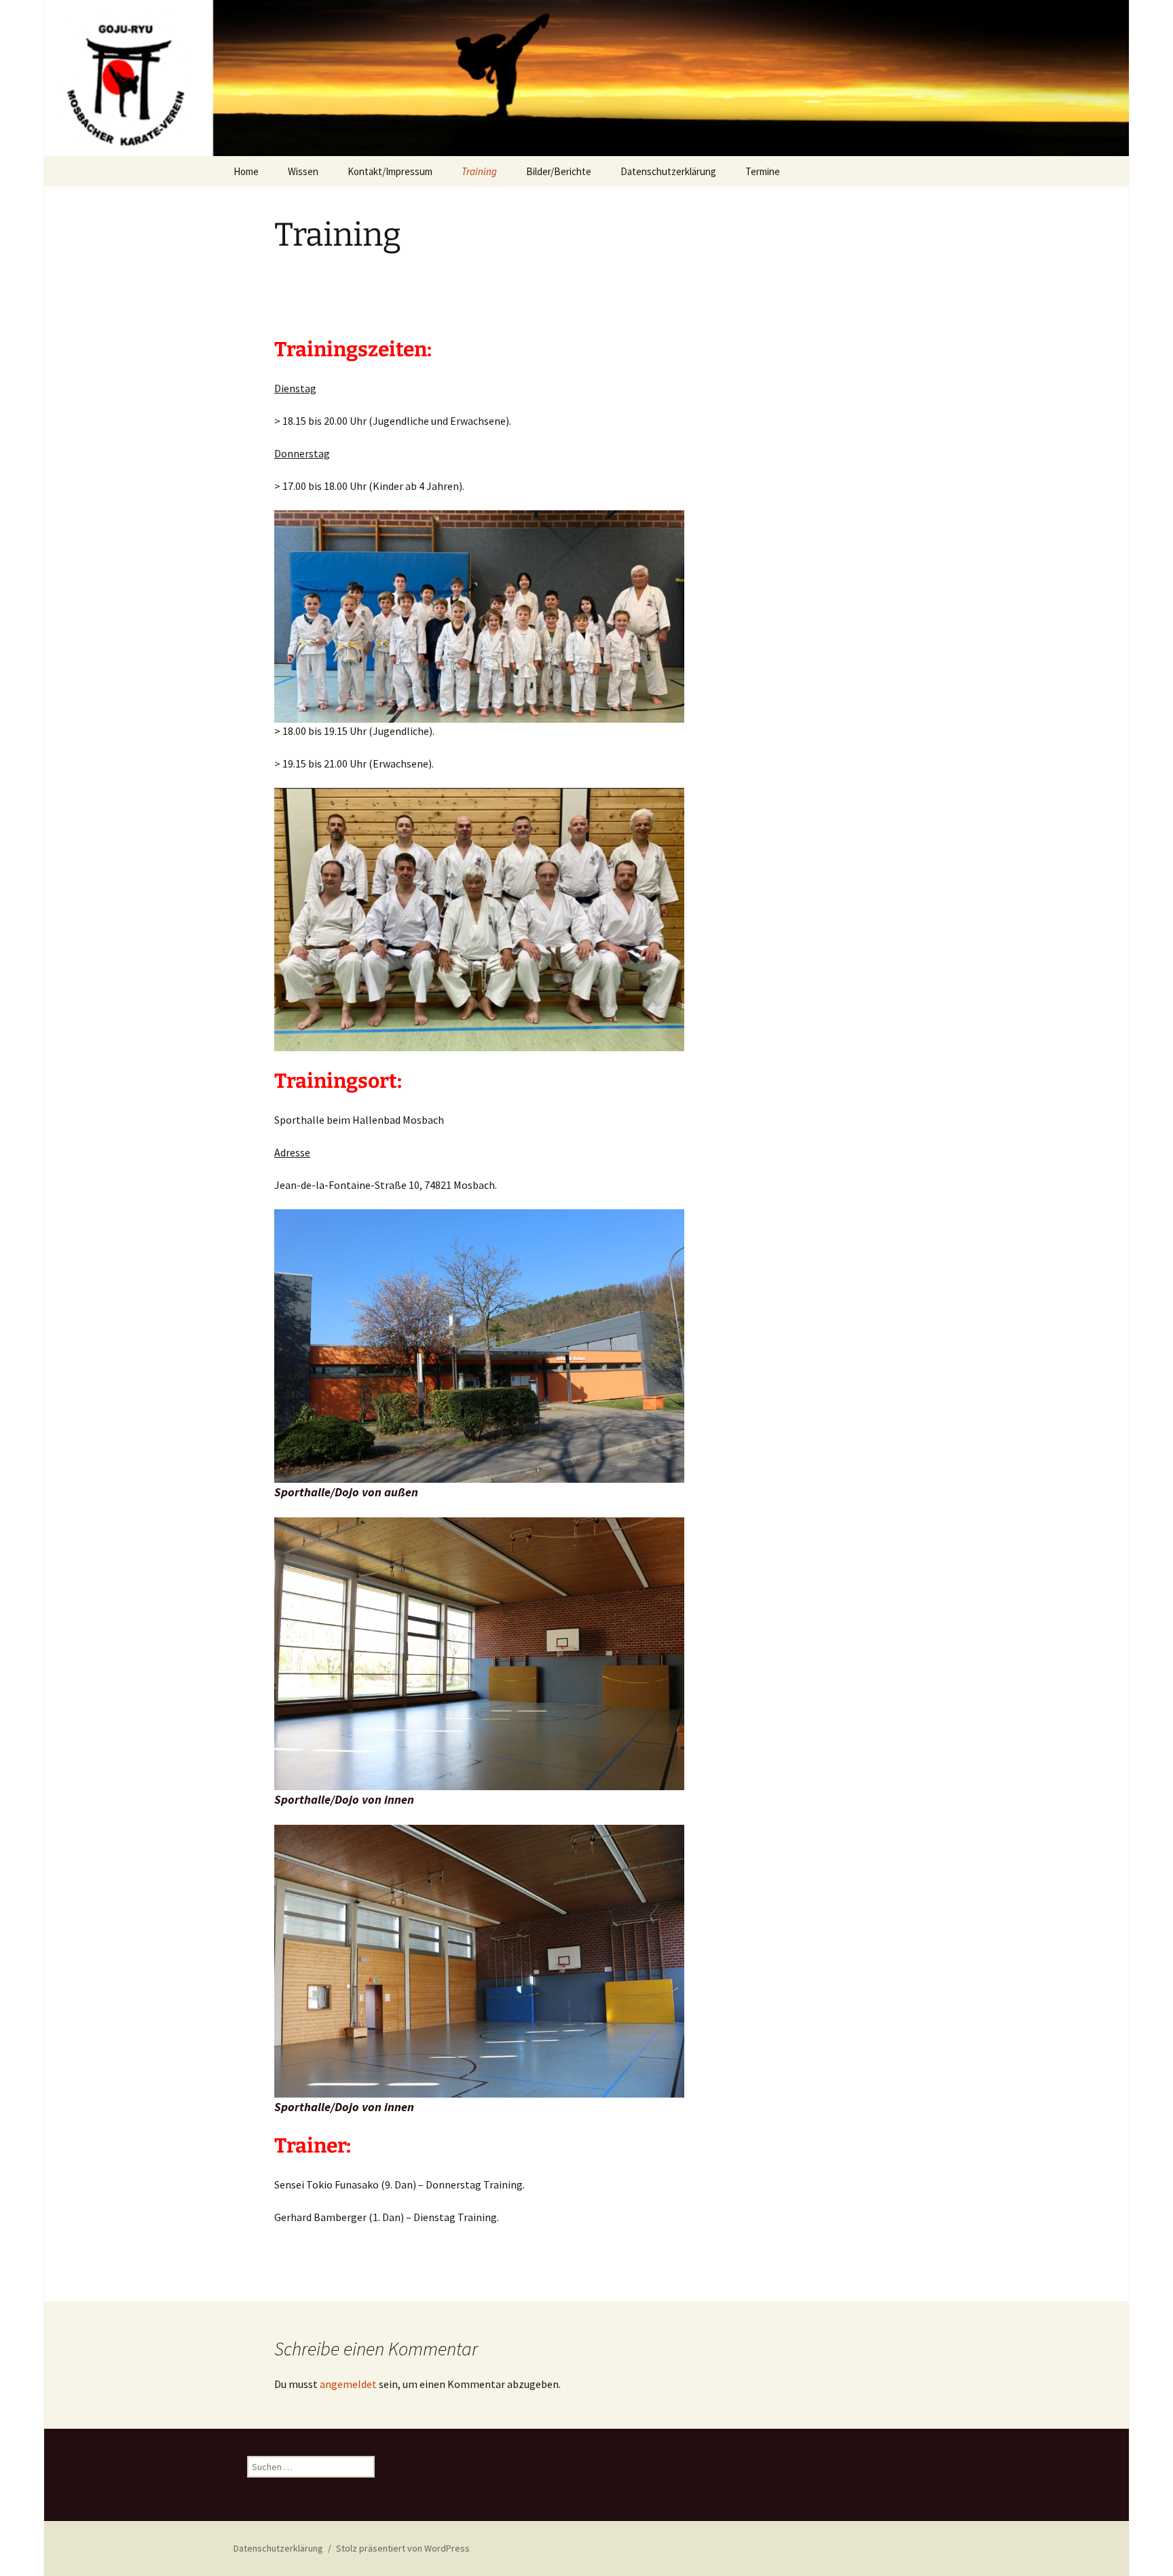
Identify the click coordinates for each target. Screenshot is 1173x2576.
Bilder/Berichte (559, 171)
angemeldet (348, 2384)
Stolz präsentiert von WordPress (403, 2548)
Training (479, 171)
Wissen (303, 171)
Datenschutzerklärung (668, 171)
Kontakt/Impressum (390, 171)
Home (246, 171)
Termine (763, 171)
